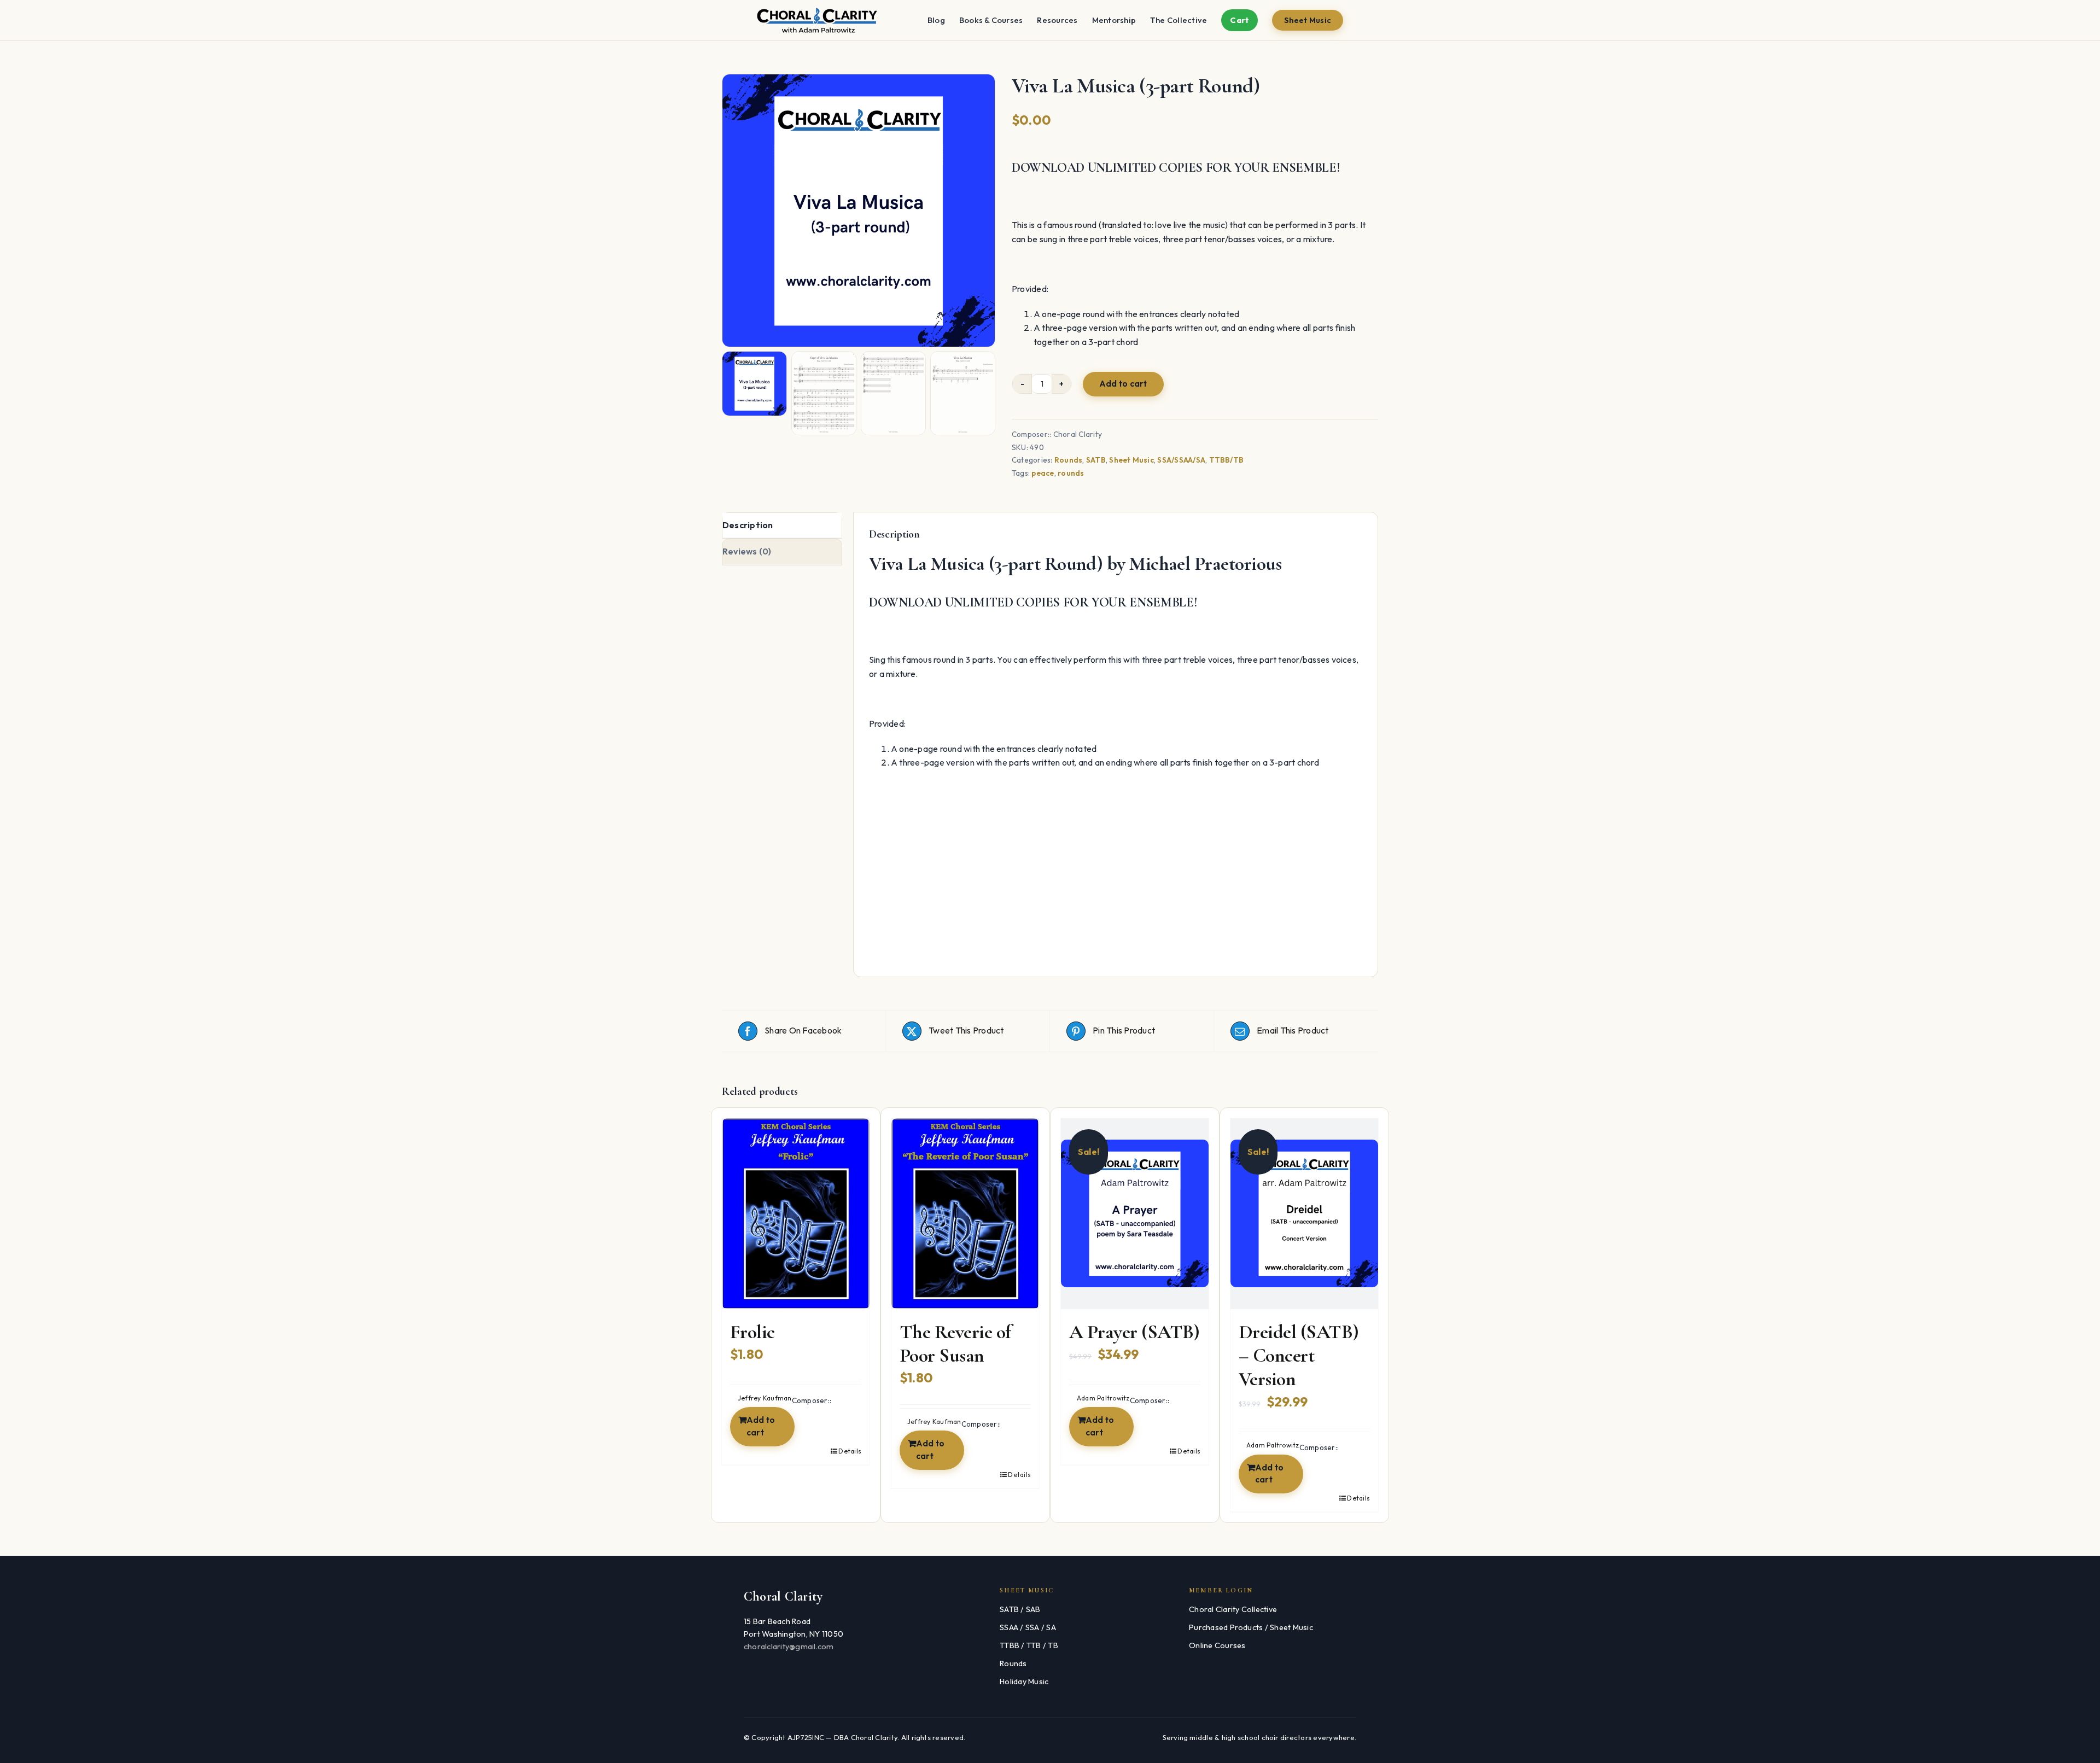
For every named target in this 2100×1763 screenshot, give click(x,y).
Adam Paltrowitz (1103, 1398)
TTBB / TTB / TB (1029, 1645)
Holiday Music (1024, 1682)
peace (1043, 473)
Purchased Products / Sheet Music (1251, 1627)
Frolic (752, 1332)
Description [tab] (748, 525)
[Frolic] (796, 1214)
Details (850, 1451)
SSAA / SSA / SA (1028, 1627)
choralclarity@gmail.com (789, 1647)
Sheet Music (1308, 20)
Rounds (1068, 460)
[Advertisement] (1116, 880)
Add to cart (1123, 384)
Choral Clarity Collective (1233, 1609)
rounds (1071, 473)
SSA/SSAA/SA (1181, 460)
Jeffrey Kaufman (765, 1398)
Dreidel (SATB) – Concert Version (1299, 1355)
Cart (1239, 20)
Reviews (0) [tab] (747, 551)
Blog (936, 20)
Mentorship (1114, 20)
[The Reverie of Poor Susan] (965, 1214)
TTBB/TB (1227, 460)
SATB (1096, 460)
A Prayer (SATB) (1134, 1332)
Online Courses (1217, 1645)
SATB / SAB (1020, 1609)
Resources (1057, 20)
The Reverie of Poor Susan (955, 1344)
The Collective (1179, 20)
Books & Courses (991, 20)
